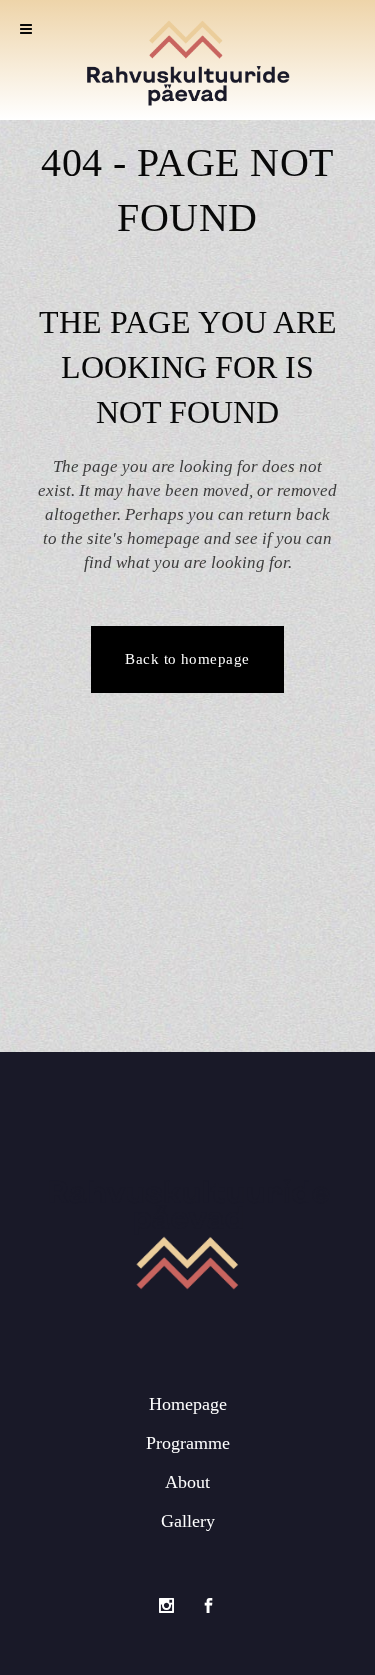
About (187, 1482)
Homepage (188, 1404)
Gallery (188, 1521)
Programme (188, 1443)
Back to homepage (187, 659)
